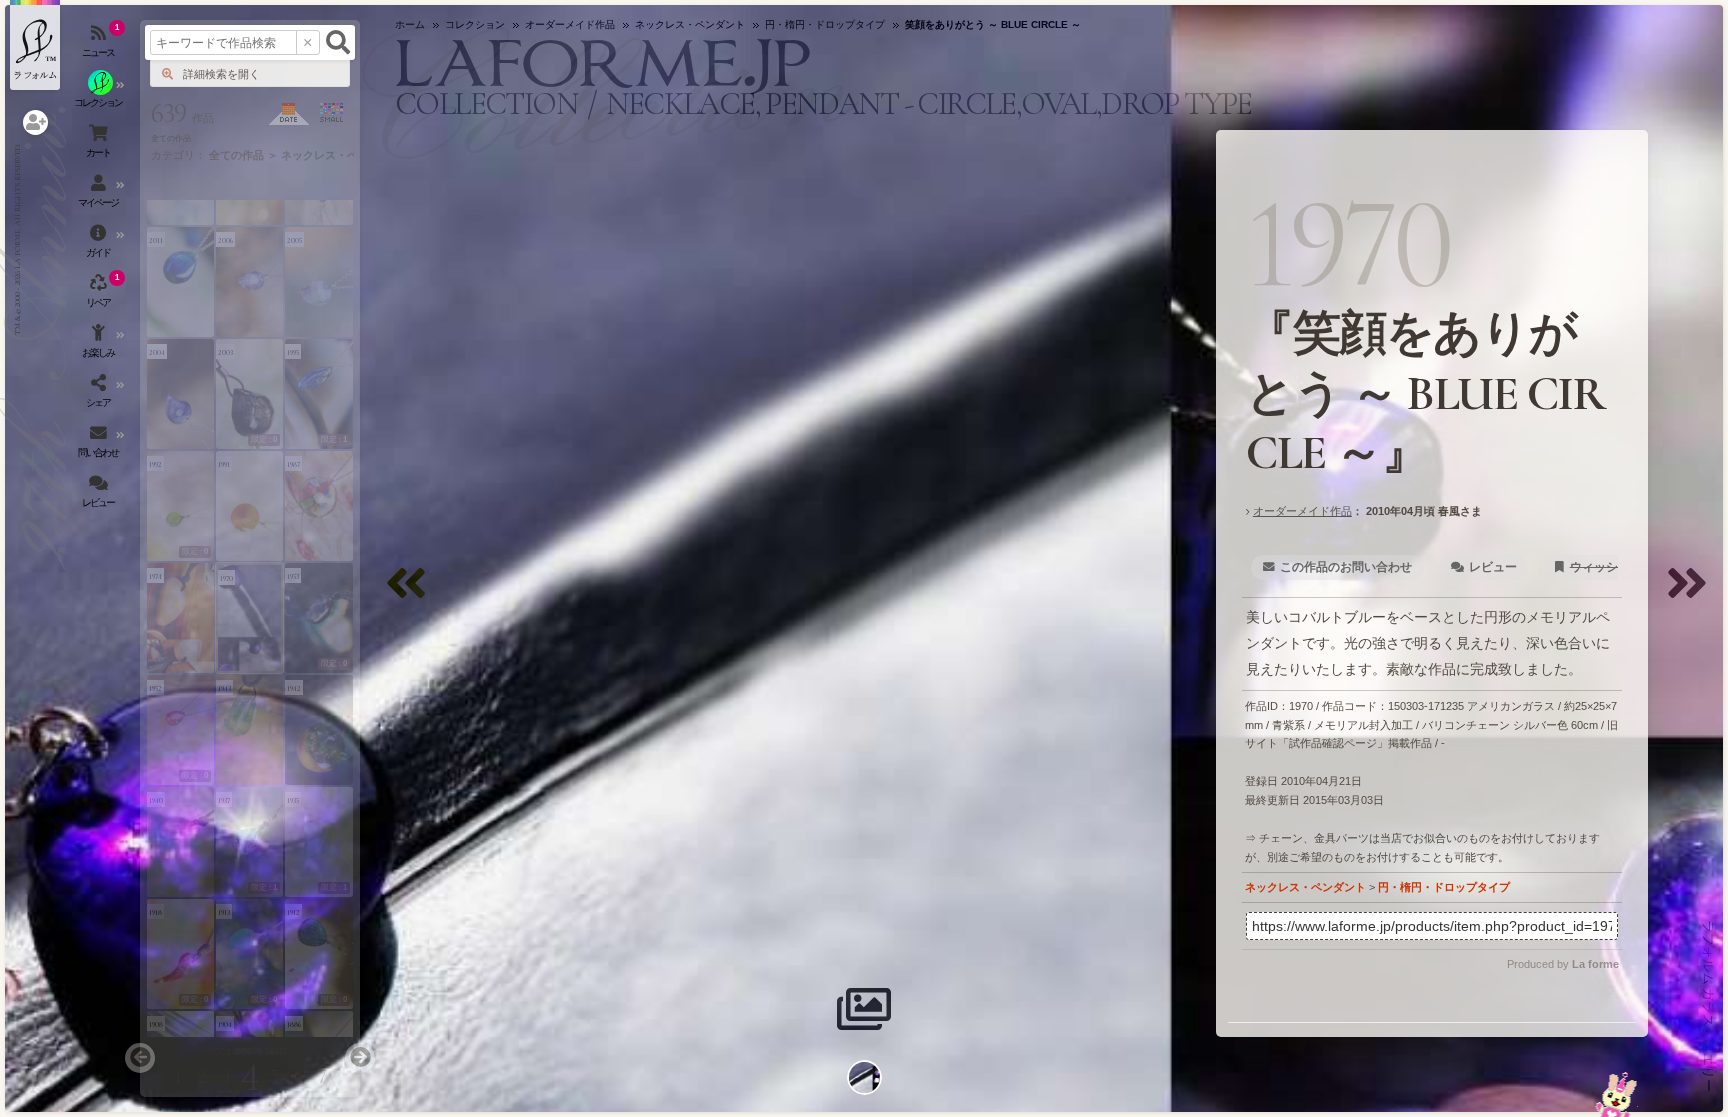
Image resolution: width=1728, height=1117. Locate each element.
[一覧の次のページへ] (360, 1058)
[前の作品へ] (411, 595)
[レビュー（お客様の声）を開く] (100, 495)
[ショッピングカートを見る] (100, 145)
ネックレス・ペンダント (1305, 887)
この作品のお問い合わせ (1346, 567)
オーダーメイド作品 (1302, 511)
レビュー (1493, 567)
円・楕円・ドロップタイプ (1444, 887)
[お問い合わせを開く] (100, 445)
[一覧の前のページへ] (140, 1058)
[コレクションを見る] (100, 95)
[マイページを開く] (100, 195)
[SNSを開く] (100, 395)
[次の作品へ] (1692, 595)
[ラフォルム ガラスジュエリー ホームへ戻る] (35, 45)
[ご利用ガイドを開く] (100, 245)
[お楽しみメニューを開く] (100, 345)
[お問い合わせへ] (1616, 1094)
